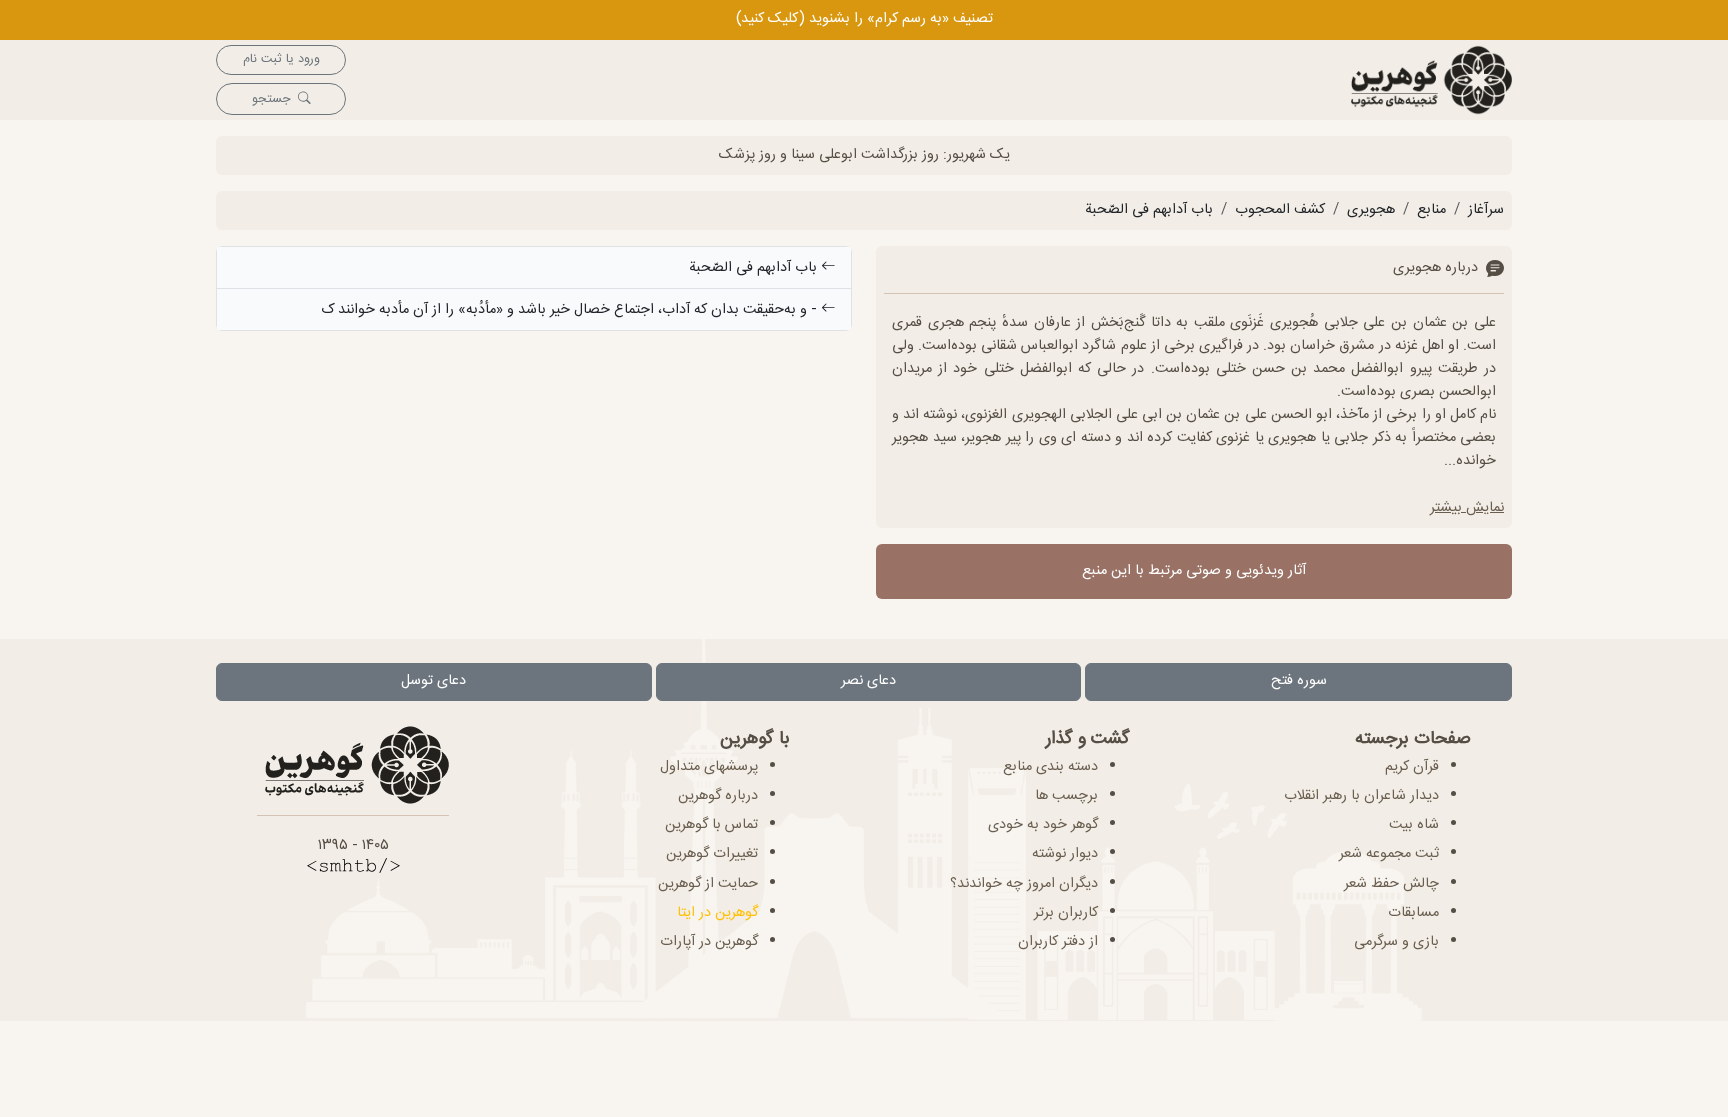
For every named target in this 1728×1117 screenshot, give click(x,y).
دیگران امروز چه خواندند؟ (1024, 884)
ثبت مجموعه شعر (1389, 854)
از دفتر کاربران (1058, 942)
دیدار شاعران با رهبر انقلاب (1361, 796)
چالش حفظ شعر (1391, 884)
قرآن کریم (1412, 767)
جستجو (271, 99)
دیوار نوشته (1065, 854)
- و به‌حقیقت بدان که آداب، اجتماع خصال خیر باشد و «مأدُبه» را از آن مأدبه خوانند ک (571, 310)
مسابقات (1413, 913)
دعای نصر (868, 681)
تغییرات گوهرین (712, 854)
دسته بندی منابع (1050, 767)
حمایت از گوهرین (708, 884)
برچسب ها (1066, 796)
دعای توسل (433, 681)
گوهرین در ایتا (717, 913)
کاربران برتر (1066, 913)
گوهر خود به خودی (1043, 825)
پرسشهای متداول (709, 767)
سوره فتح (1299, 681)
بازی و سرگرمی (1396, 942)
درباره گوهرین (718, 796)
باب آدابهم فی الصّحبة (1149, 210)
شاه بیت (1414, 825)
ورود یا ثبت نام (281, 59)
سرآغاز (1486, 210)
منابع (1431, 210)
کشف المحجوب (1280, 210)
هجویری (1371, 210)
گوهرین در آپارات (709, 942)
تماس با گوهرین (711, 825)
